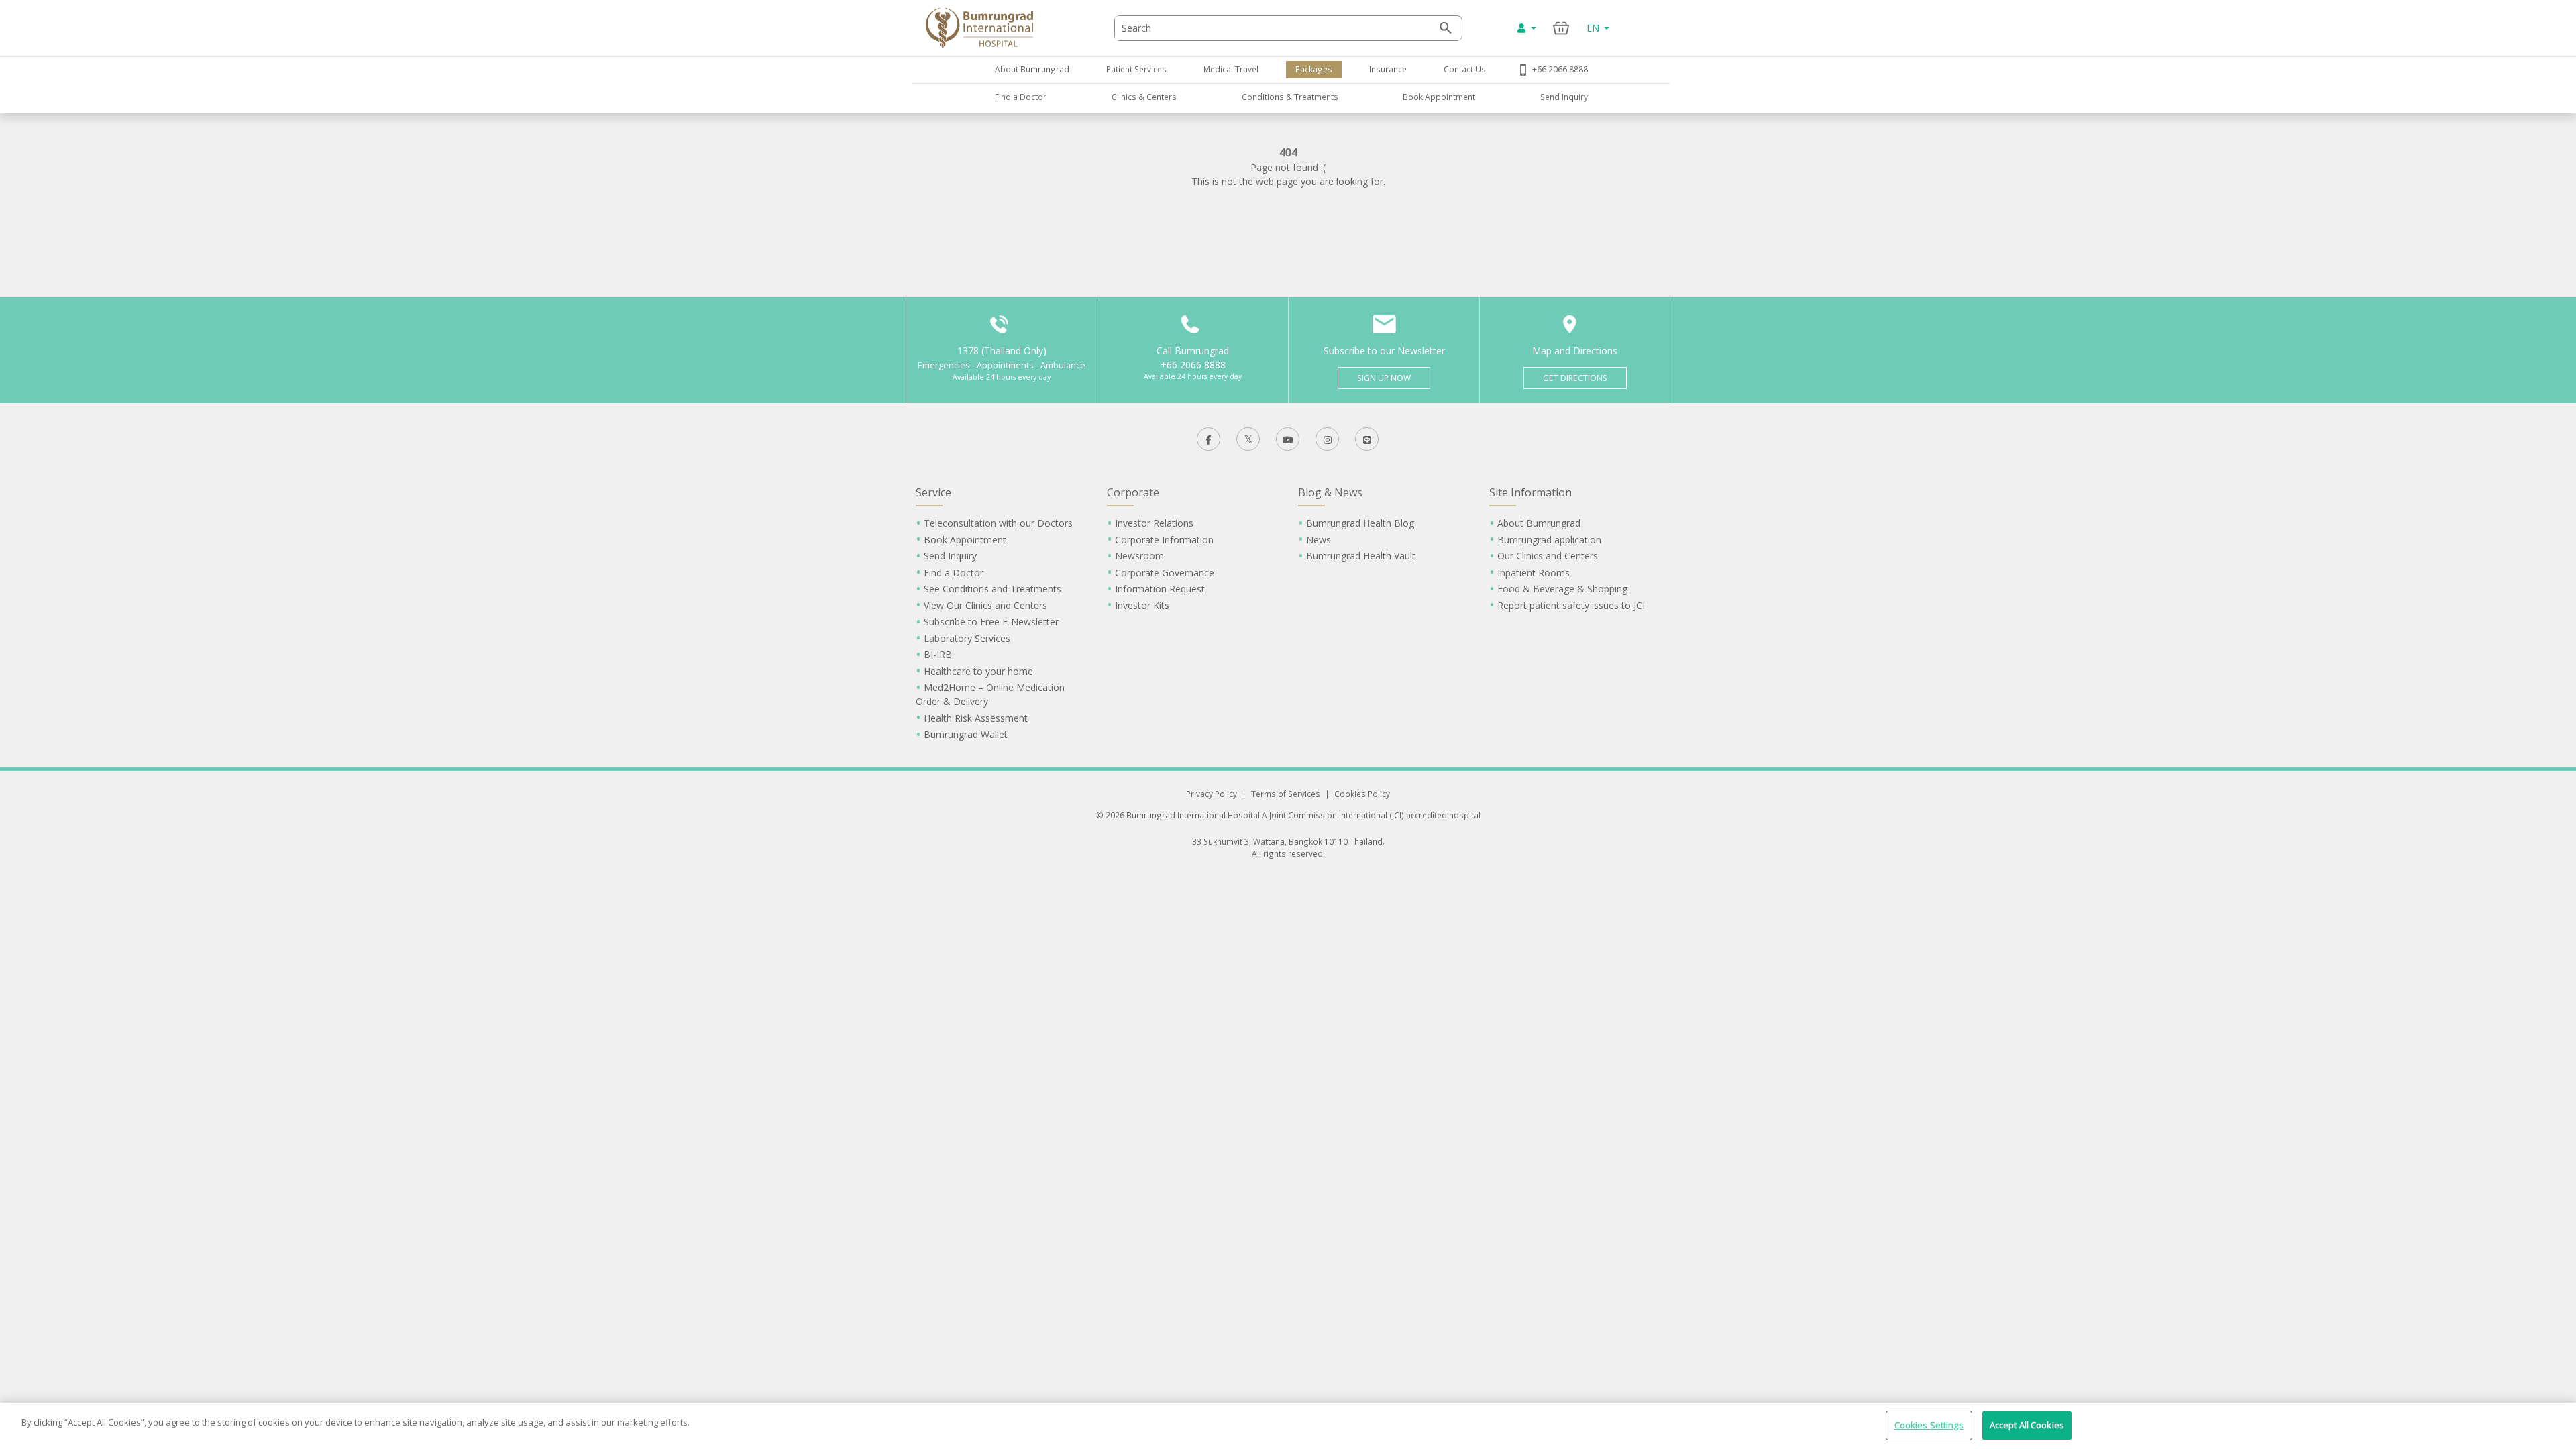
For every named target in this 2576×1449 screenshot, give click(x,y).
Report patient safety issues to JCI (1571, 605)
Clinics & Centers (1144, 97)
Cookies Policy (1362, 794)
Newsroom (1139, 556)
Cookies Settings (1929, 1425)
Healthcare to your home (978, 671)
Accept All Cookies (2027, 1425)
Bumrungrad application (1549, 540)
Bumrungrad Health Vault (1361, 556)
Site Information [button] (1531, 492)
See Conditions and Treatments (992, 589)
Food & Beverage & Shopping (1562, 589)
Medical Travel (1231, 69)
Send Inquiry (1564, 97)
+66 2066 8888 (1560, 69)
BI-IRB (938, 654)
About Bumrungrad (1032, 69)
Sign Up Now (1384, 378)
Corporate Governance (1165, 573)
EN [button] (1594, 28)
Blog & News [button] (1330, 492)
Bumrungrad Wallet (966, 734)
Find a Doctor (1021, 97)
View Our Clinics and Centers (985, 605)
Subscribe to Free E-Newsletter (991, 622)
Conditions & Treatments (1290, 97)
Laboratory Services (967, 638)
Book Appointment (1439, 97)
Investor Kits (1142, 605)
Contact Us (1465, 69)
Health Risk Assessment (976, 718)
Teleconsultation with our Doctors (998, 523)
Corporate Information (1164, 540)
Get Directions (1575, 378)
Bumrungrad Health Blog (1360, 523)
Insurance (1388, 69)
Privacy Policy (1212, 794)
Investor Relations (1154, 523)
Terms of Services (1286, 794)
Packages (1314, 69)
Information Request (1160, 589)
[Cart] (1561, 28)
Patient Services (1136, 69)
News (1319, 540)
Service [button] (933, 492)
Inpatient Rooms (1534, 573)
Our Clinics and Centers (1548, 556)
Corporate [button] (1133, 492)
